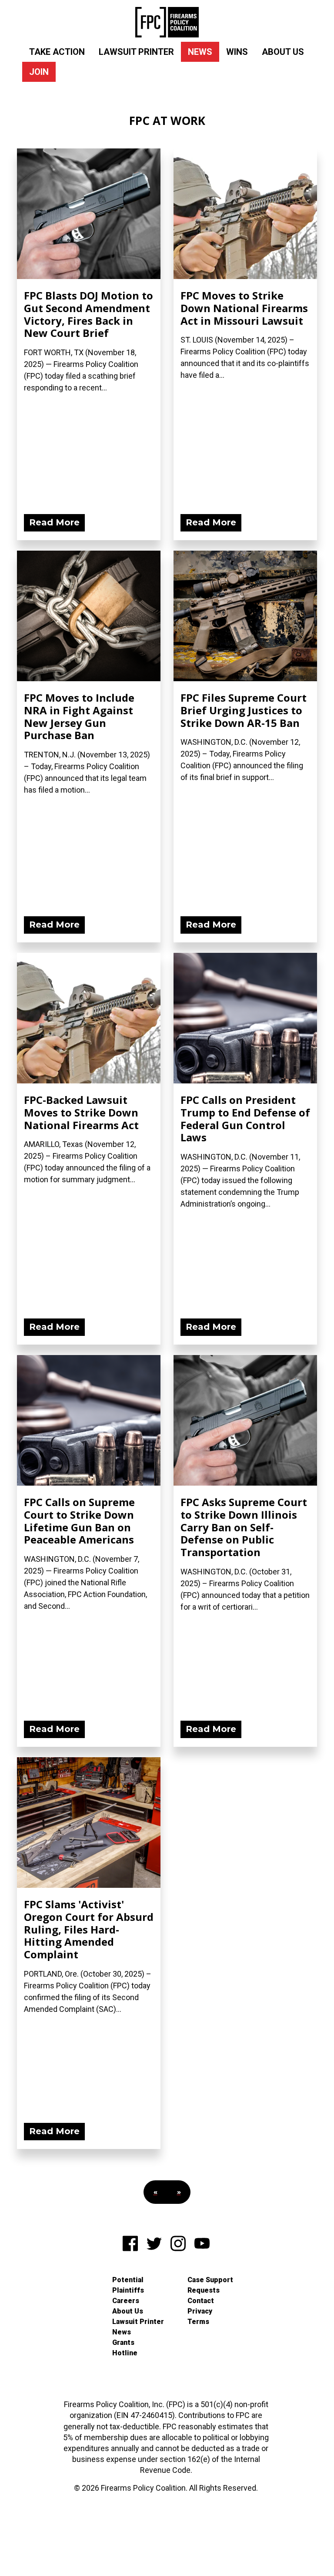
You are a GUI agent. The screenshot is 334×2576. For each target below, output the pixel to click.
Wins (237, 52)
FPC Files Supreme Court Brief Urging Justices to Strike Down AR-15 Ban (244, 710)
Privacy (200, 2311)
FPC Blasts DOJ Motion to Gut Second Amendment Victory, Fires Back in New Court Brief (89, 314)
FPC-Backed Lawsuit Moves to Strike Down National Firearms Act (81, 1112)
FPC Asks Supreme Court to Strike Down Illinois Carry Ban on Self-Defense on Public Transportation (244, 1527)
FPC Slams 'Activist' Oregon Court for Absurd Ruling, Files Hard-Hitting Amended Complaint (89, 1929)
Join (39, 72)
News (200, 52)
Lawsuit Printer (136, 52)
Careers (126, 2301)
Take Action (57, 52)
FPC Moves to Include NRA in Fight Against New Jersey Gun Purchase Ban (79, 716)
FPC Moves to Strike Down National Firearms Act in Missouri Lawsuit (244, 308)
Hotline (125, 2353)
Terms (198, 2322)
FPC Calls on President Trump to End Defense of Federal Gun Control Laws (245, 1118)
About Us (283, 52)
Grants (123, 2342)
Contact (201, 2301)
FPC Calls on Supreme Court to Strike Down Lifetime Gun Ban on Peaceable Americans (79, 1521)
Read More (54, 522)
